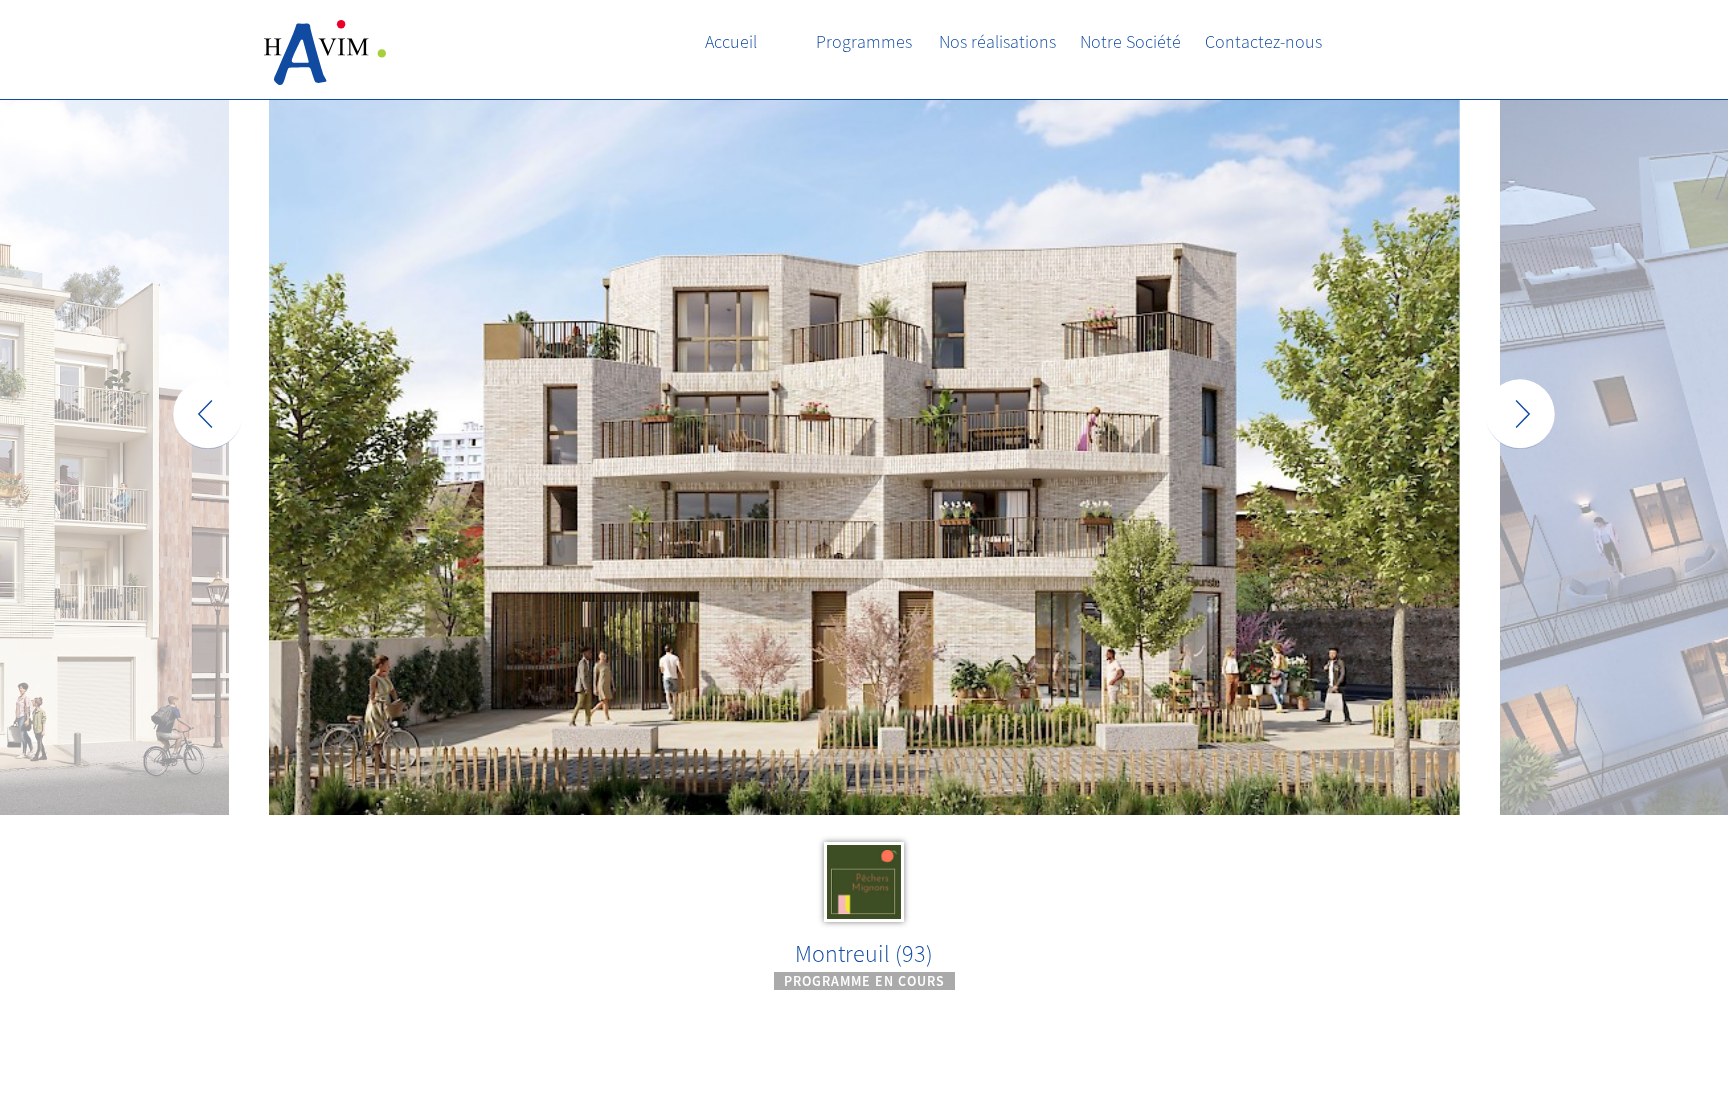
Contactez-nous (1263, 41)
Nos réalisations (997, 41)
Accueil (731, 41)
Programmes (864, 41)
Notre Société (1130, 41)
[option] (864, 547)
